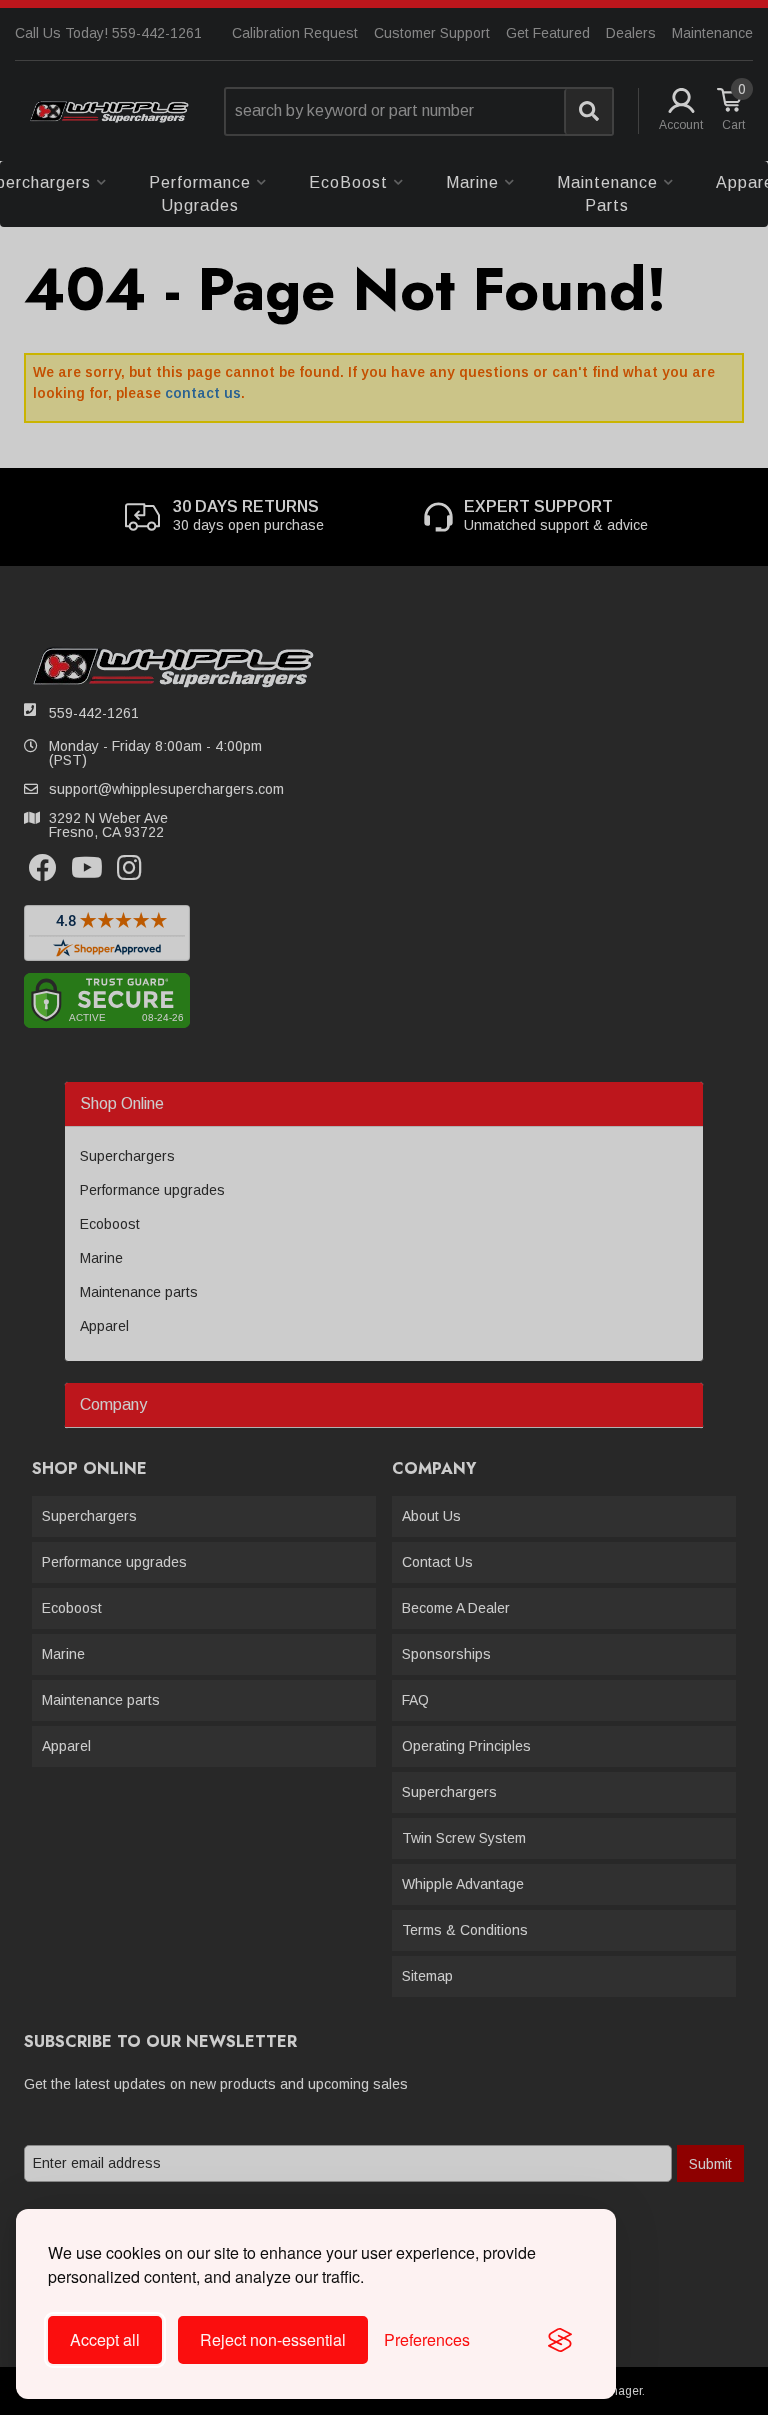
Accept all (105, 2339)
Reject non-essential (273, 2339)
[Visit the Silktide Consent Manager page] (560, 2340)
